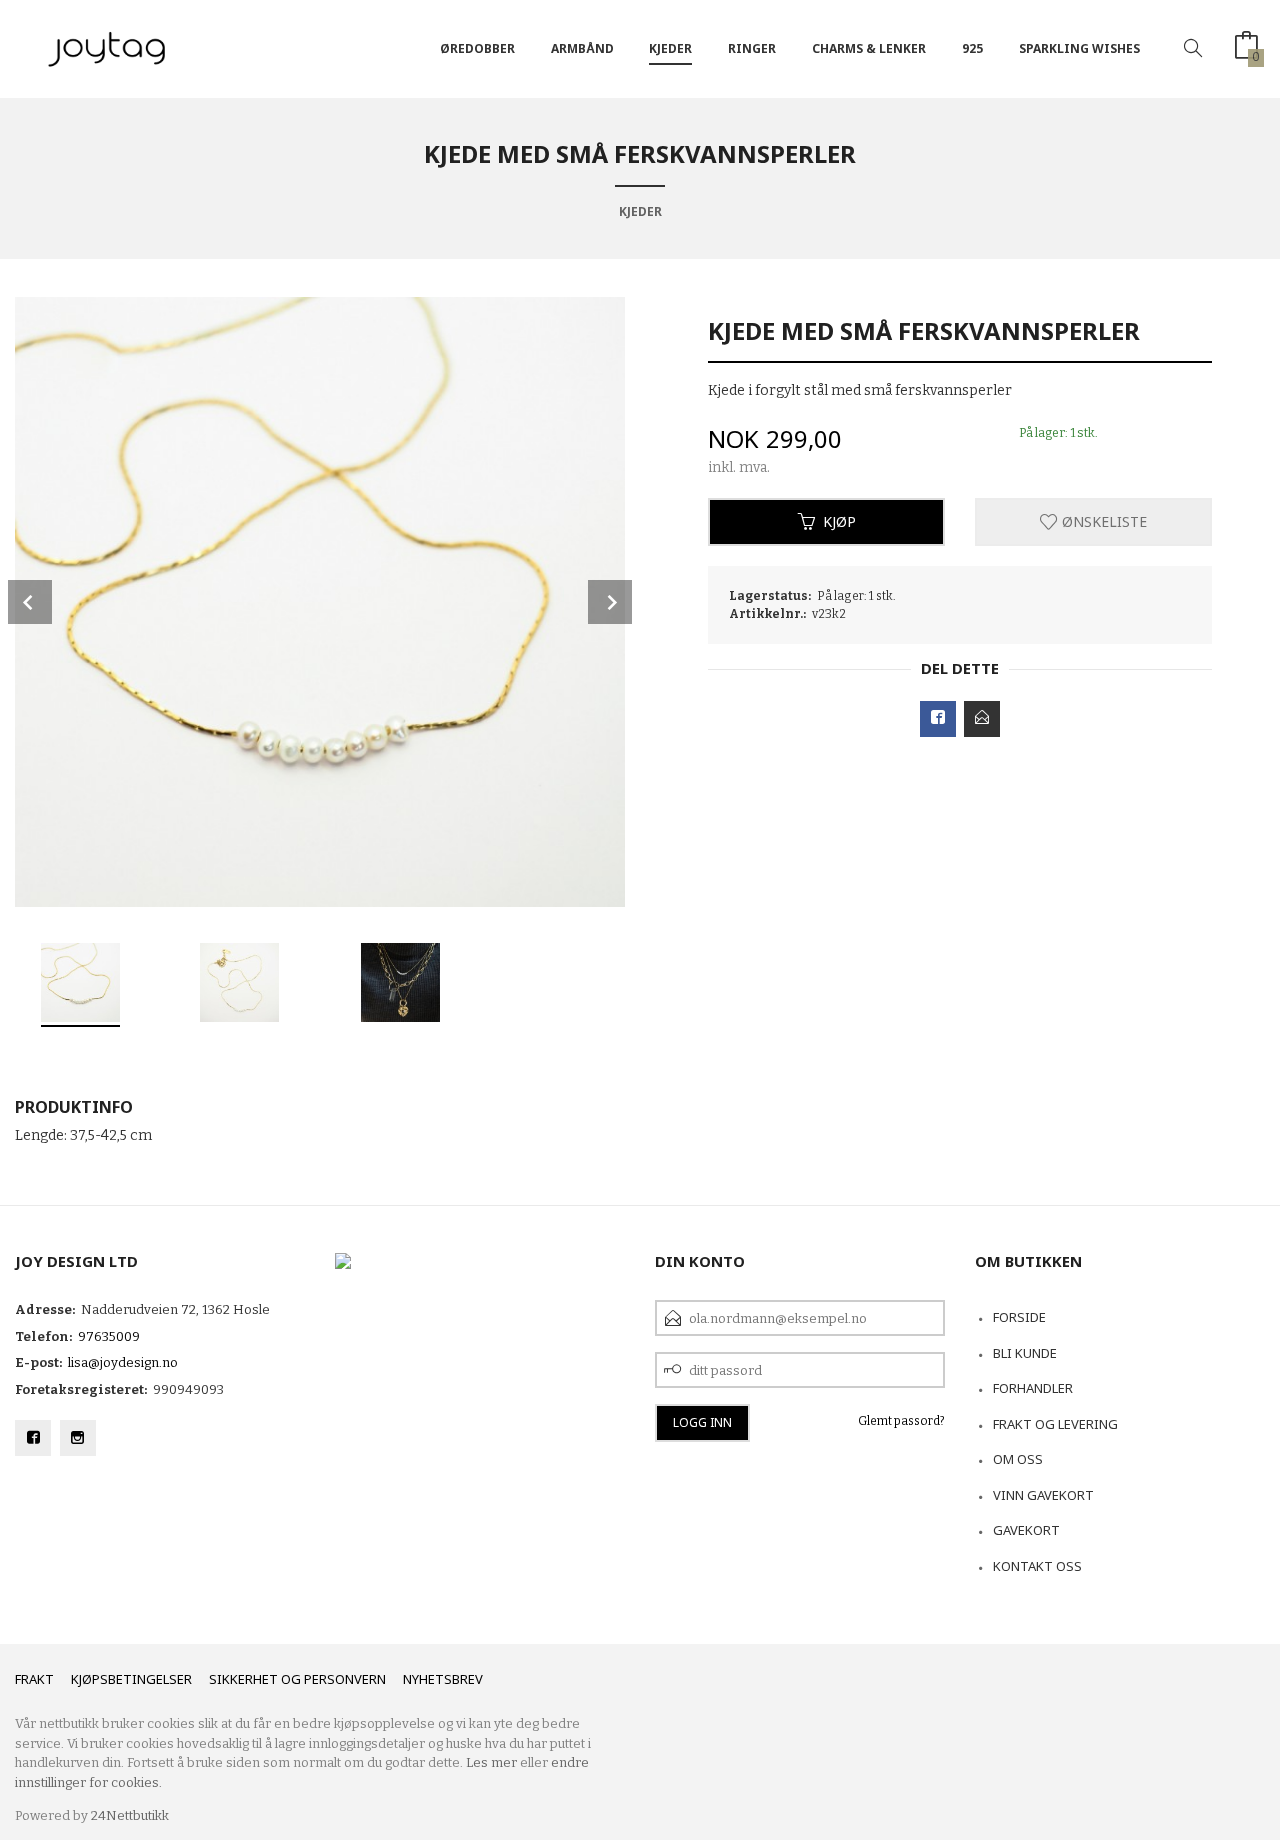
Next (610, 602)
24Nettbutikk (130, 1815)
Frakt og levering (1055, 1424)
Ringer (752, 48)
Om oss (1018, 1459)
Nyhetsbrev (443, 1679)
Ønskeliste (1102, 521)
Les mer (491, 1762)
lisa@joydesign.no (123, 1362)
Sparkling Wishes (1079, 48)
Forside (1019, 1317)
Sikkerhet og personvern (297, 1679)
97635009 (109, 1336)
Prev (30, 602)
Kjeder (670, 48)
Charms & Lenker (869, 48)
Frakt (34, 1679)
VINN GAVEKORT (1043, 1495)
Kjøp (839, 521)
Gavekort (1026, 1530)
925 (972, 48)
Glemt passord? (901, 1421)
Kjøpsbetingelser (131, 1679)
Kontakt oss (1037, 1566)
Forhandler (1033, 1388)
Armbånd (582, 48)
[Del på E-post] (982, 719)
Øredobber (477, 48)
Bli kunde (1025, 1353)
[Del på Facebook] (938, 719)
